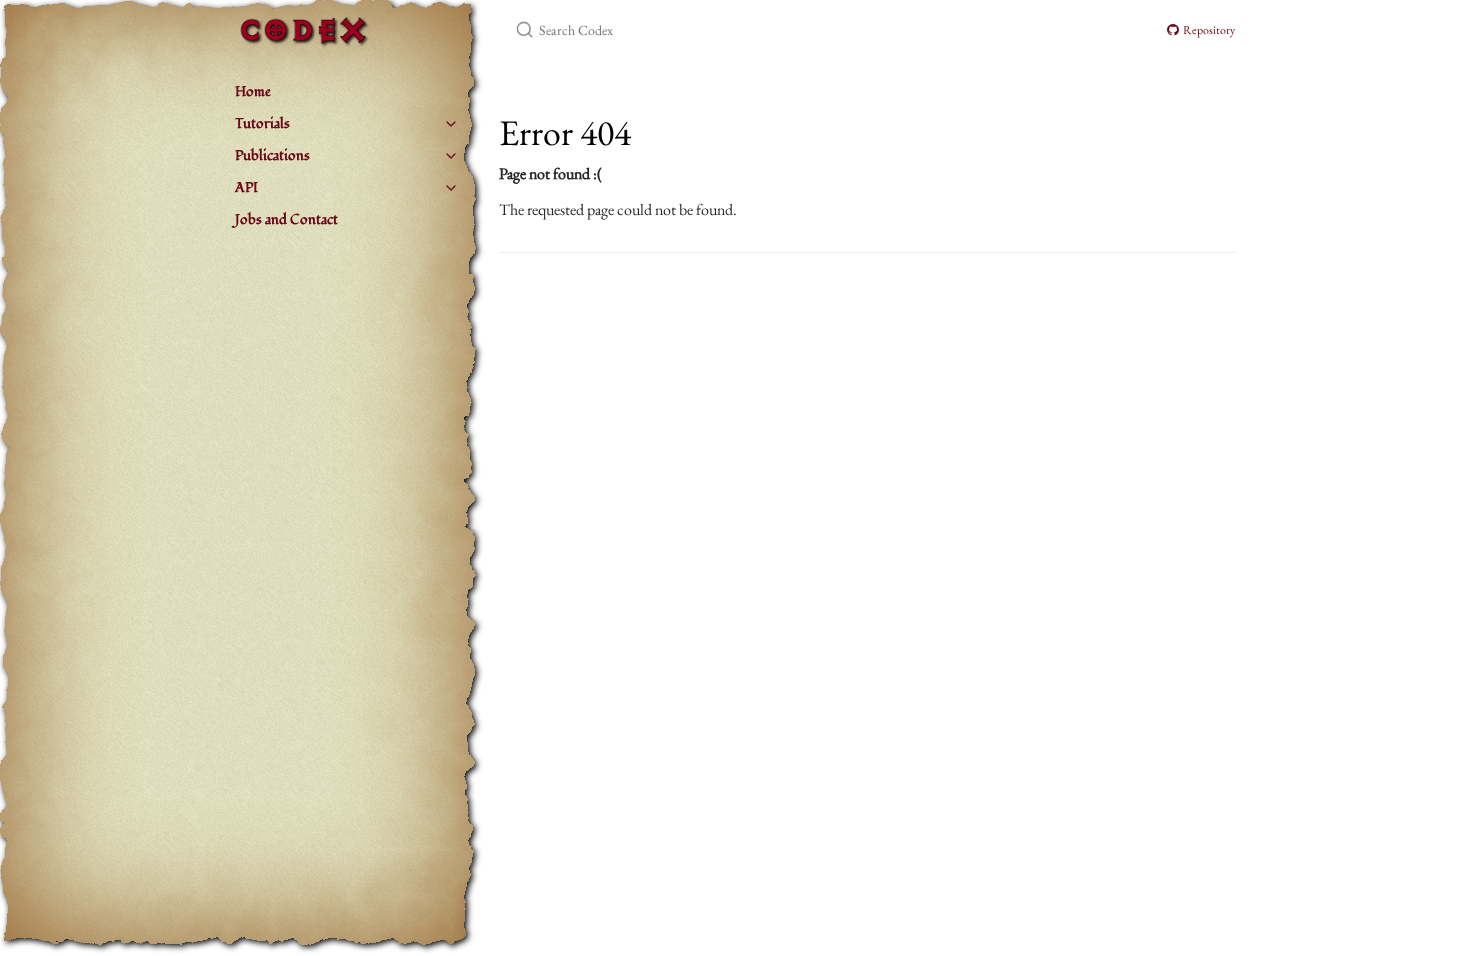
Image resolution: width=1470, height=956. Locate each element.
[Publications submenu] (451, 156)
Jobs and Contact (286, 219)
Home (253, 91)
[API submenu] (451, 188)
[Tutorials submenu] (451, 124)
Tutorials (262, 123)
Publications (272, 155)
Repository (1207, 30)
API (246, 187)
